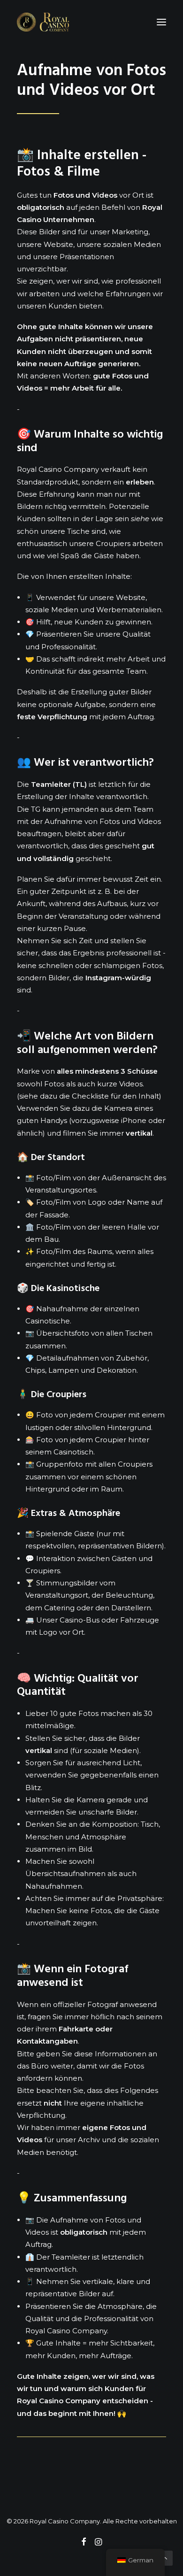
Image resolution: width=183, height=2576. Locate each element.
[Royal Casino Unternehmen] (43, 22)
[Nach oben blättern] (165, 2557)
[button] (161, 22)
